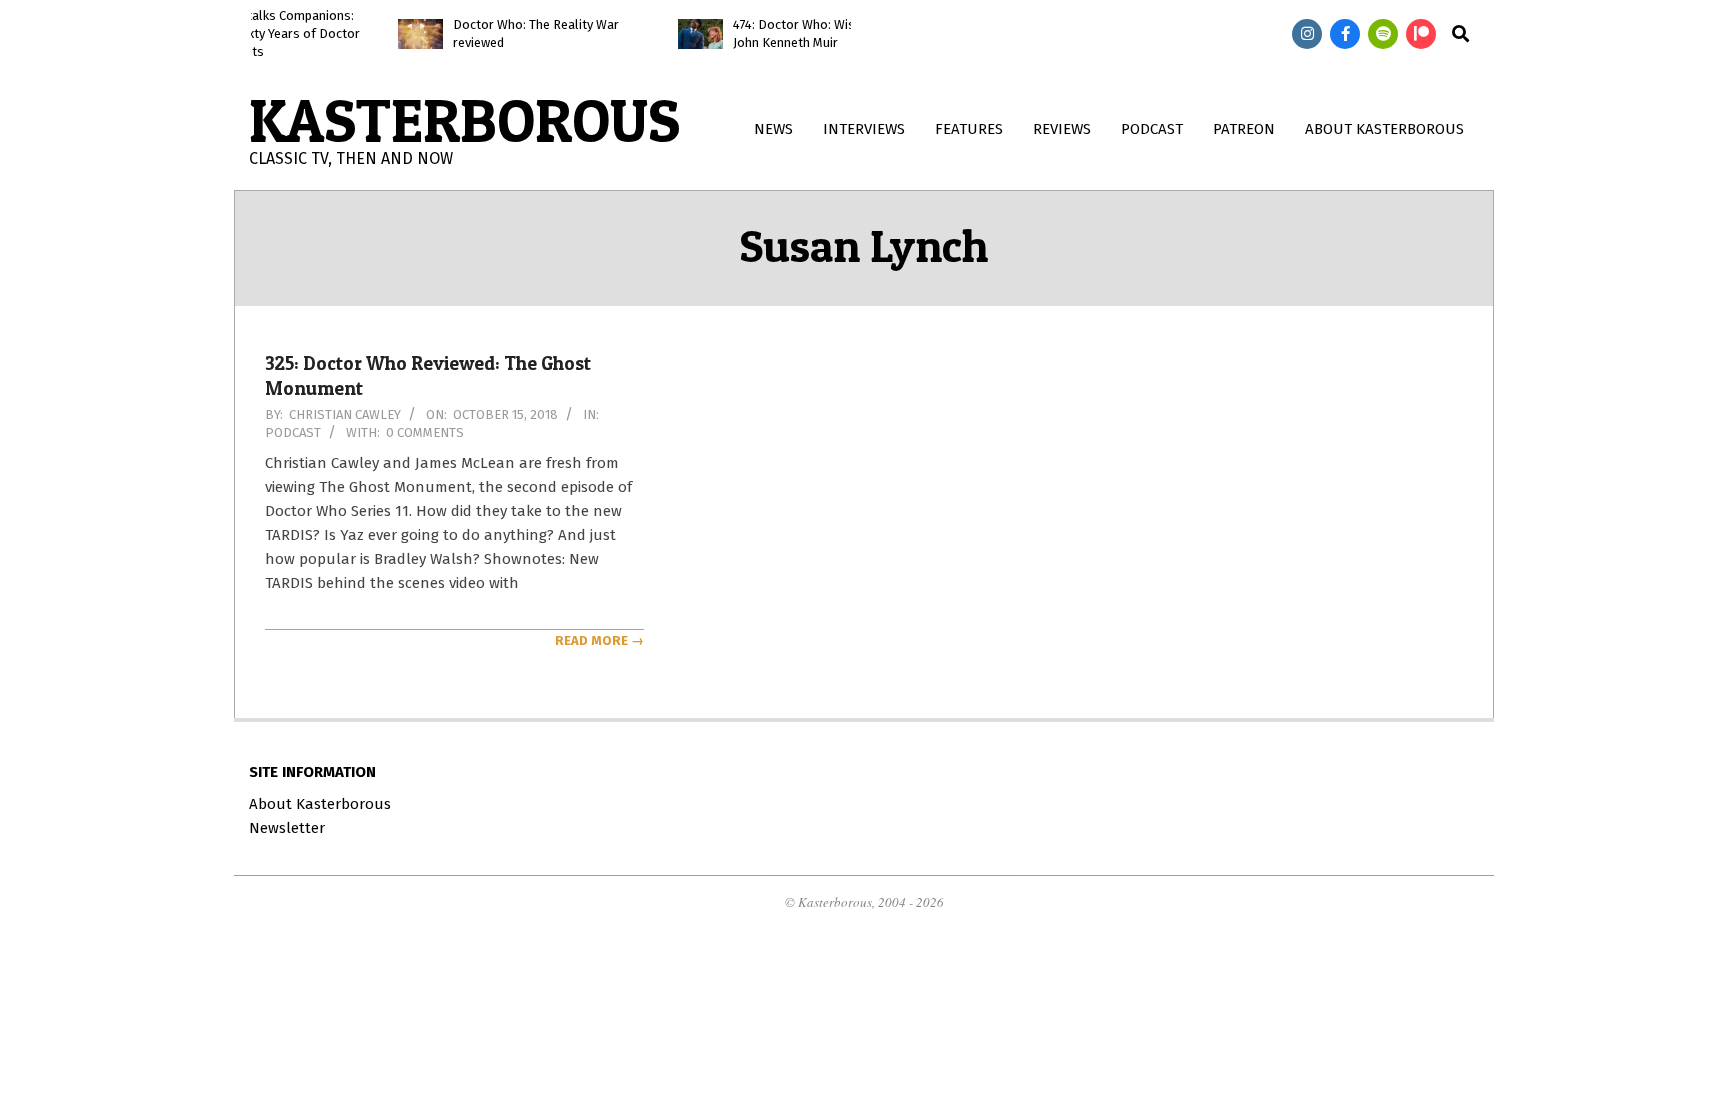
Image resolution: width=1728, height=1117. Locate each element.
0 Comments (425, 432)
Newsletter (287, 828)
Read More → (599, 640)
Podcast (293, 432)
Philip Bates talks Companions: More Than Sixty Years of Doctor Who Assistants (251, 33)
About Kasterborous (320, 804)
